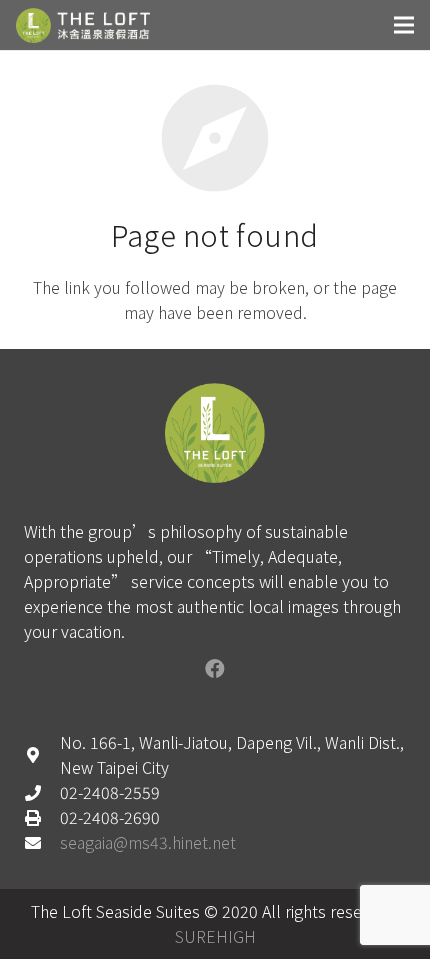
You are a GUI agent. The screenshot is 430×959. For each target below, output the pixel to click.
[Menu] (404, 25)
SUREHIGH (215, 936)
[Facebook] (215, 669)
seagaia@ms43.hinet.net (148, 842)
